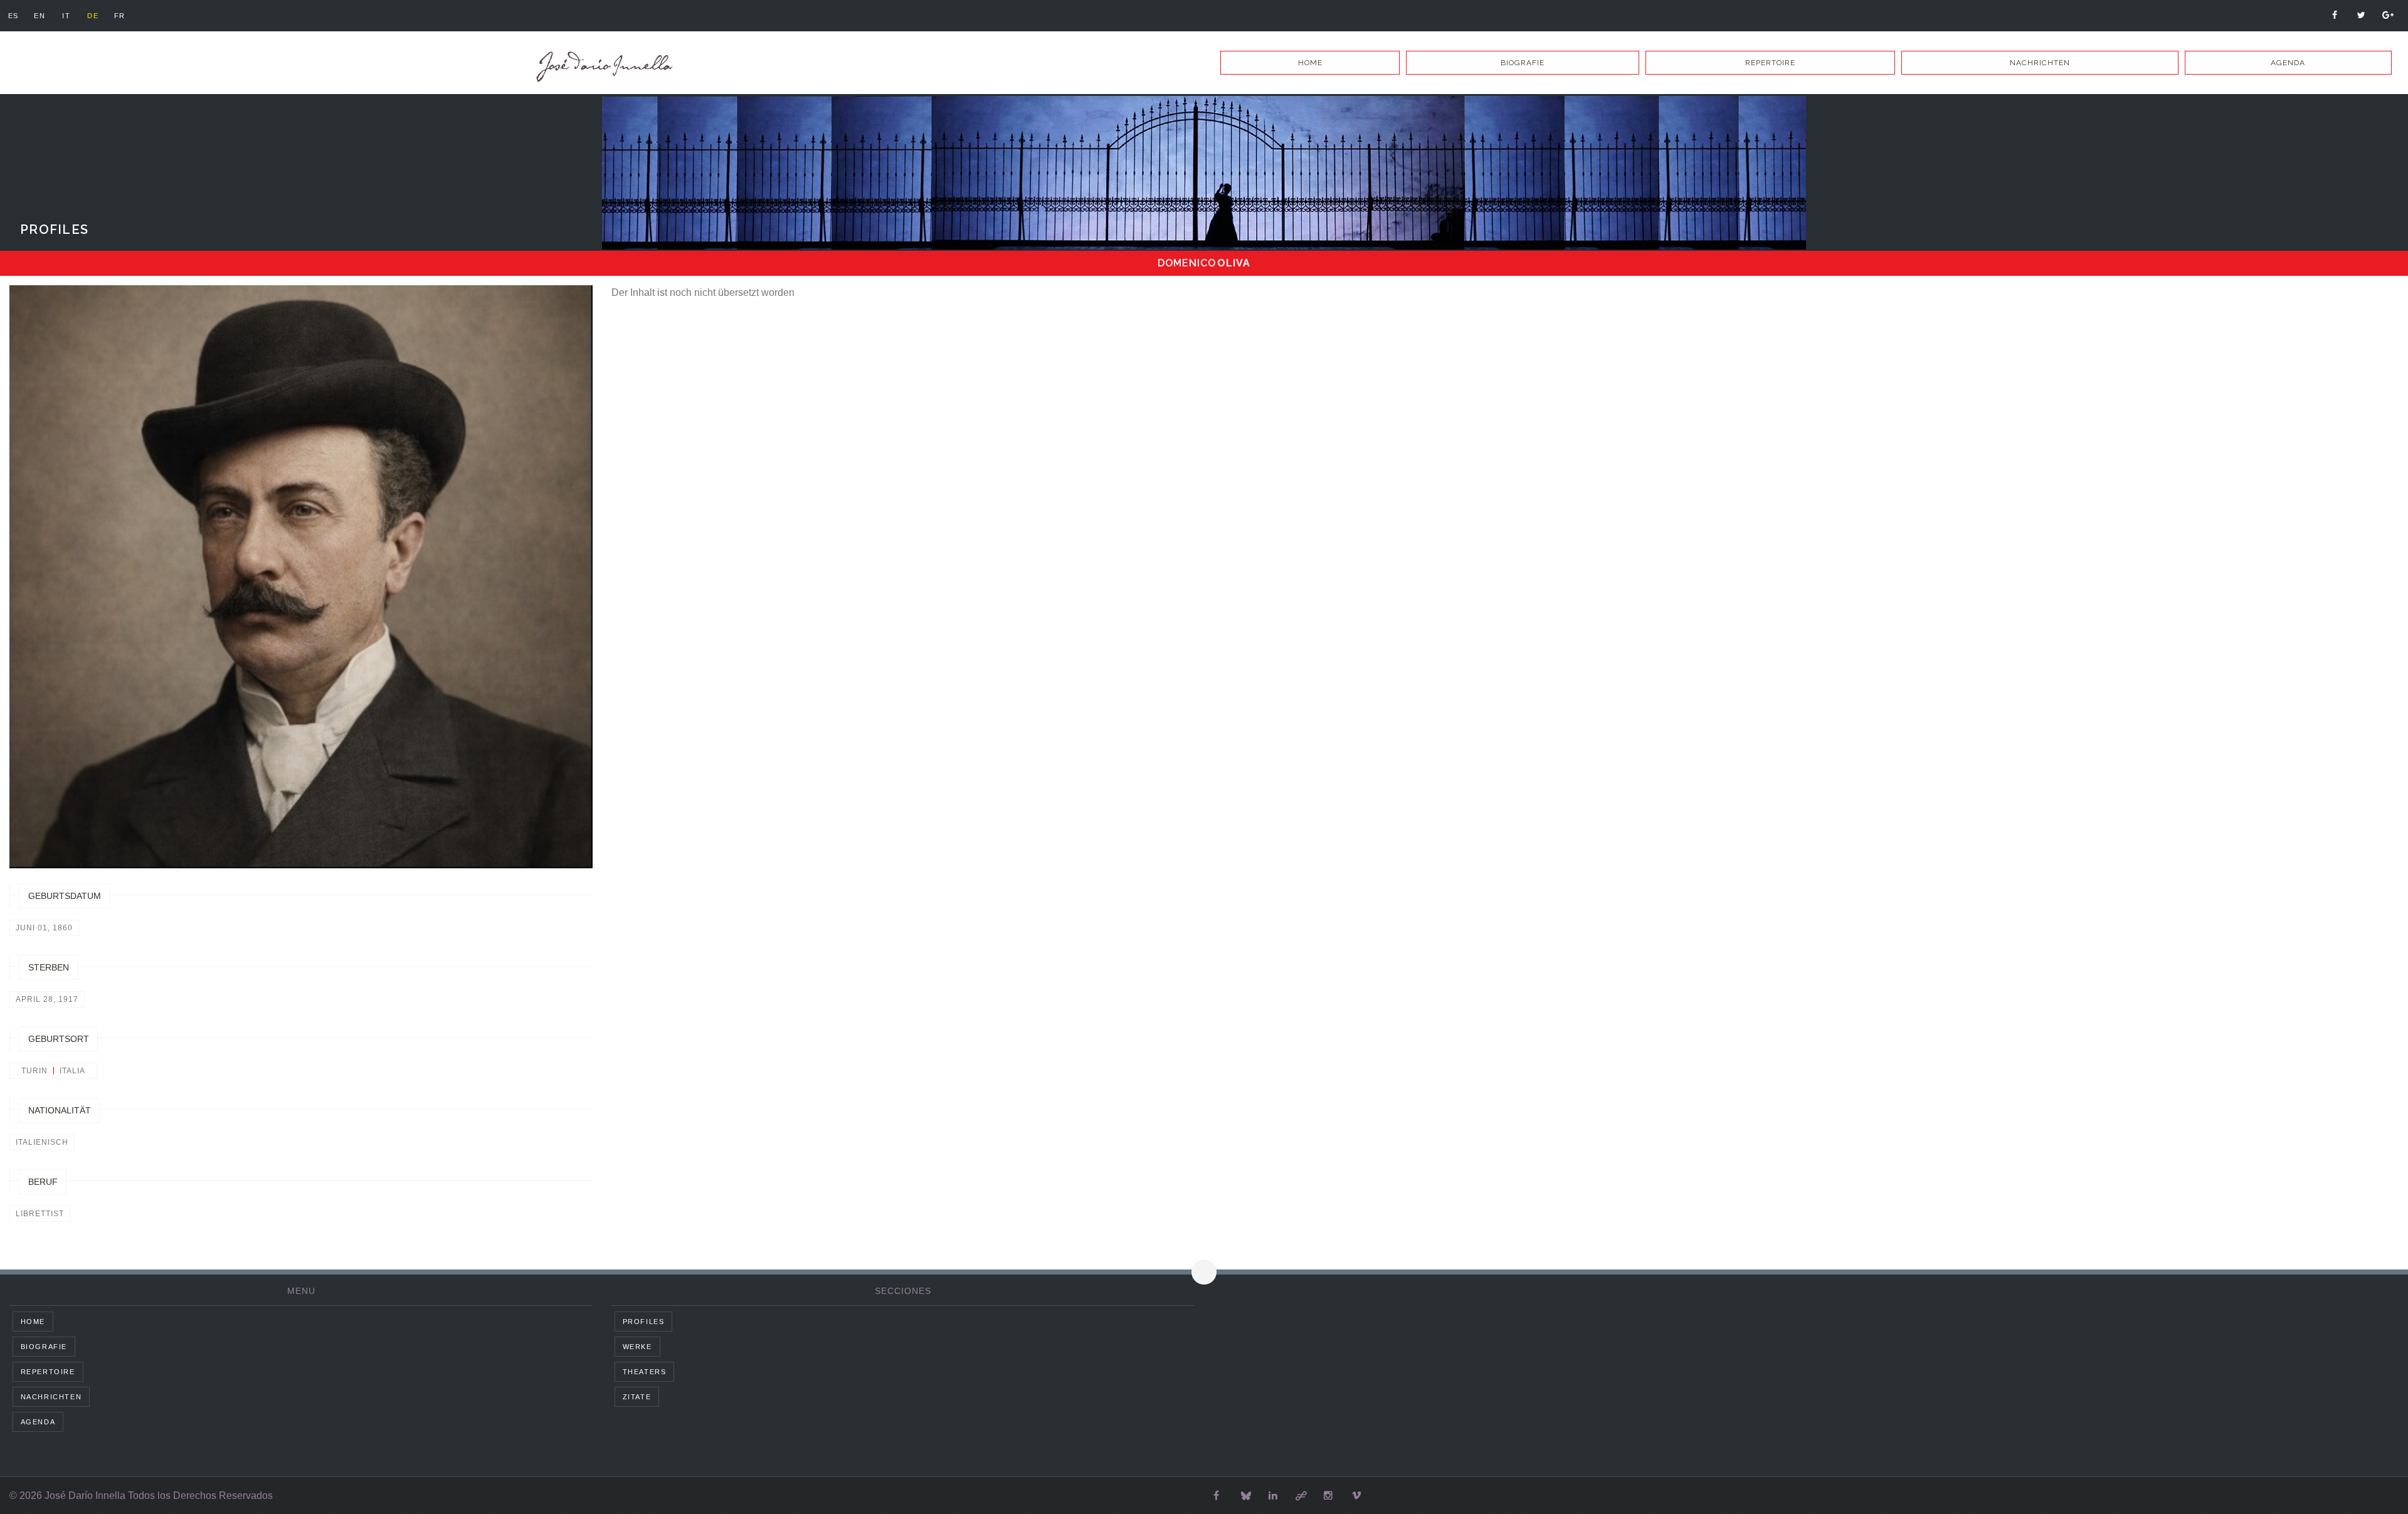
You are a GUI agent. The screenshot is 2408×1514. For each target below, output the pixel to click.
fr (120, 16)
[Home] (602, 67)
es (13, 16)
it (66, 16)
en (40, 16)
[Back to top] (1204, 1272)
